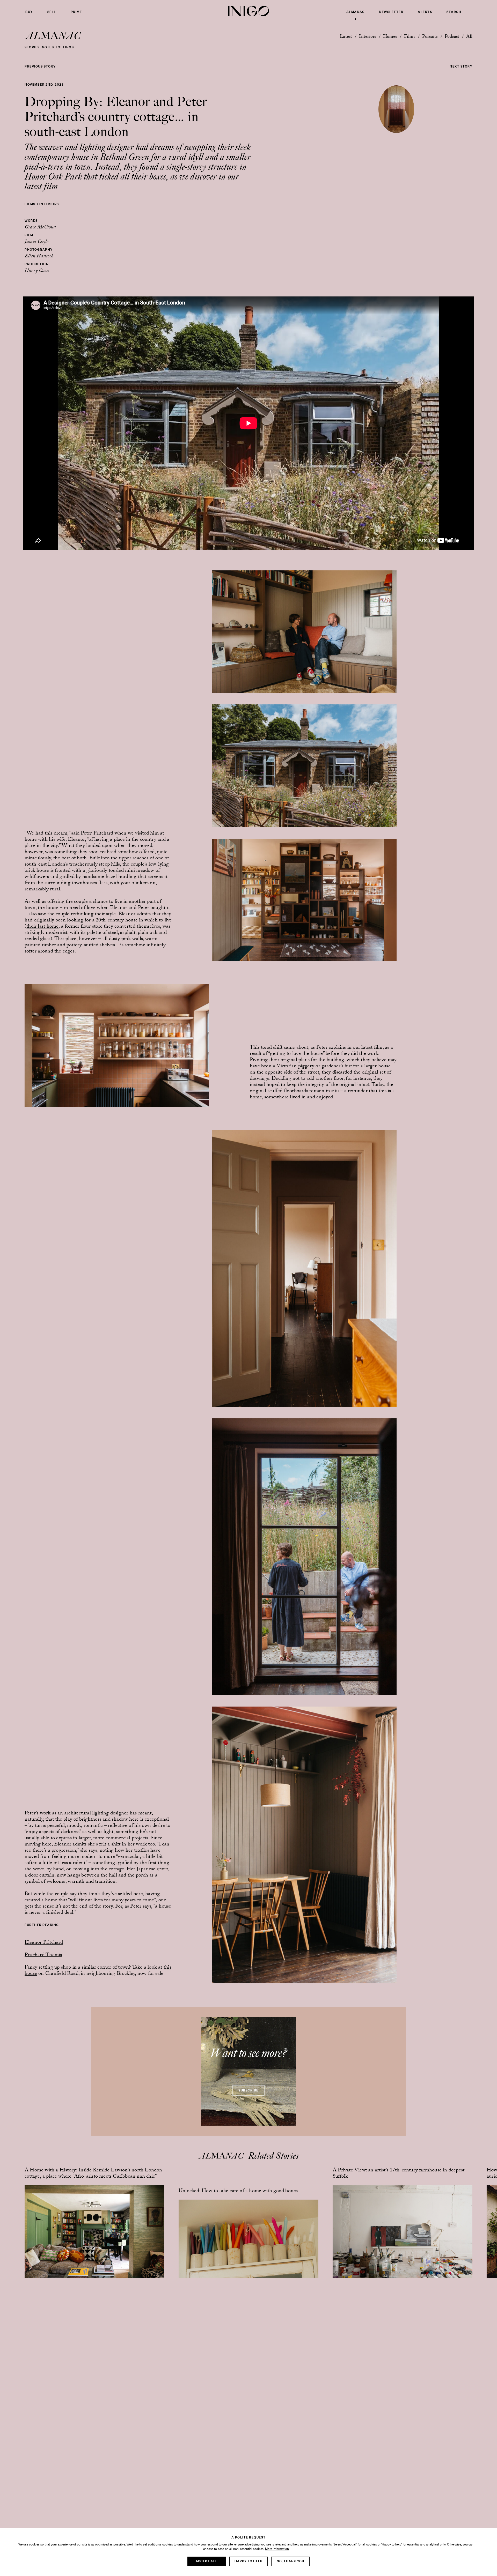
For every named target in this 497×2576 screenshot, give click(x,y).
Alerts (425, 12)
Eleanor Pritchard (44, 1943)
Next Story (461, 66)
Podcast (452, 37)
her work (137, 1845)
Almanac (356, 12)
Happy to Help (249, 2561)
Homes (390, 37)
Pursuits (430, 37)
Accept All (207, 2561)
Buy (29, 12)
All (469, 37)
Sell (52, 12)
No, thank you (291, 2561)
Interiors (367, 37)
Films (410, 37)
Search (454, 12)
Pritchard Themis (43, 1955)
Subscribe (248, 2090)
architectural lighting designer (96, 1814)
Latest (346, 37)
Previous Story (40, 66)
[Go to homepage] (248, 11)
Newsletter (391, 12)
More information (277, 2549)
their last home (42, 927)
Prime (76, 12)
